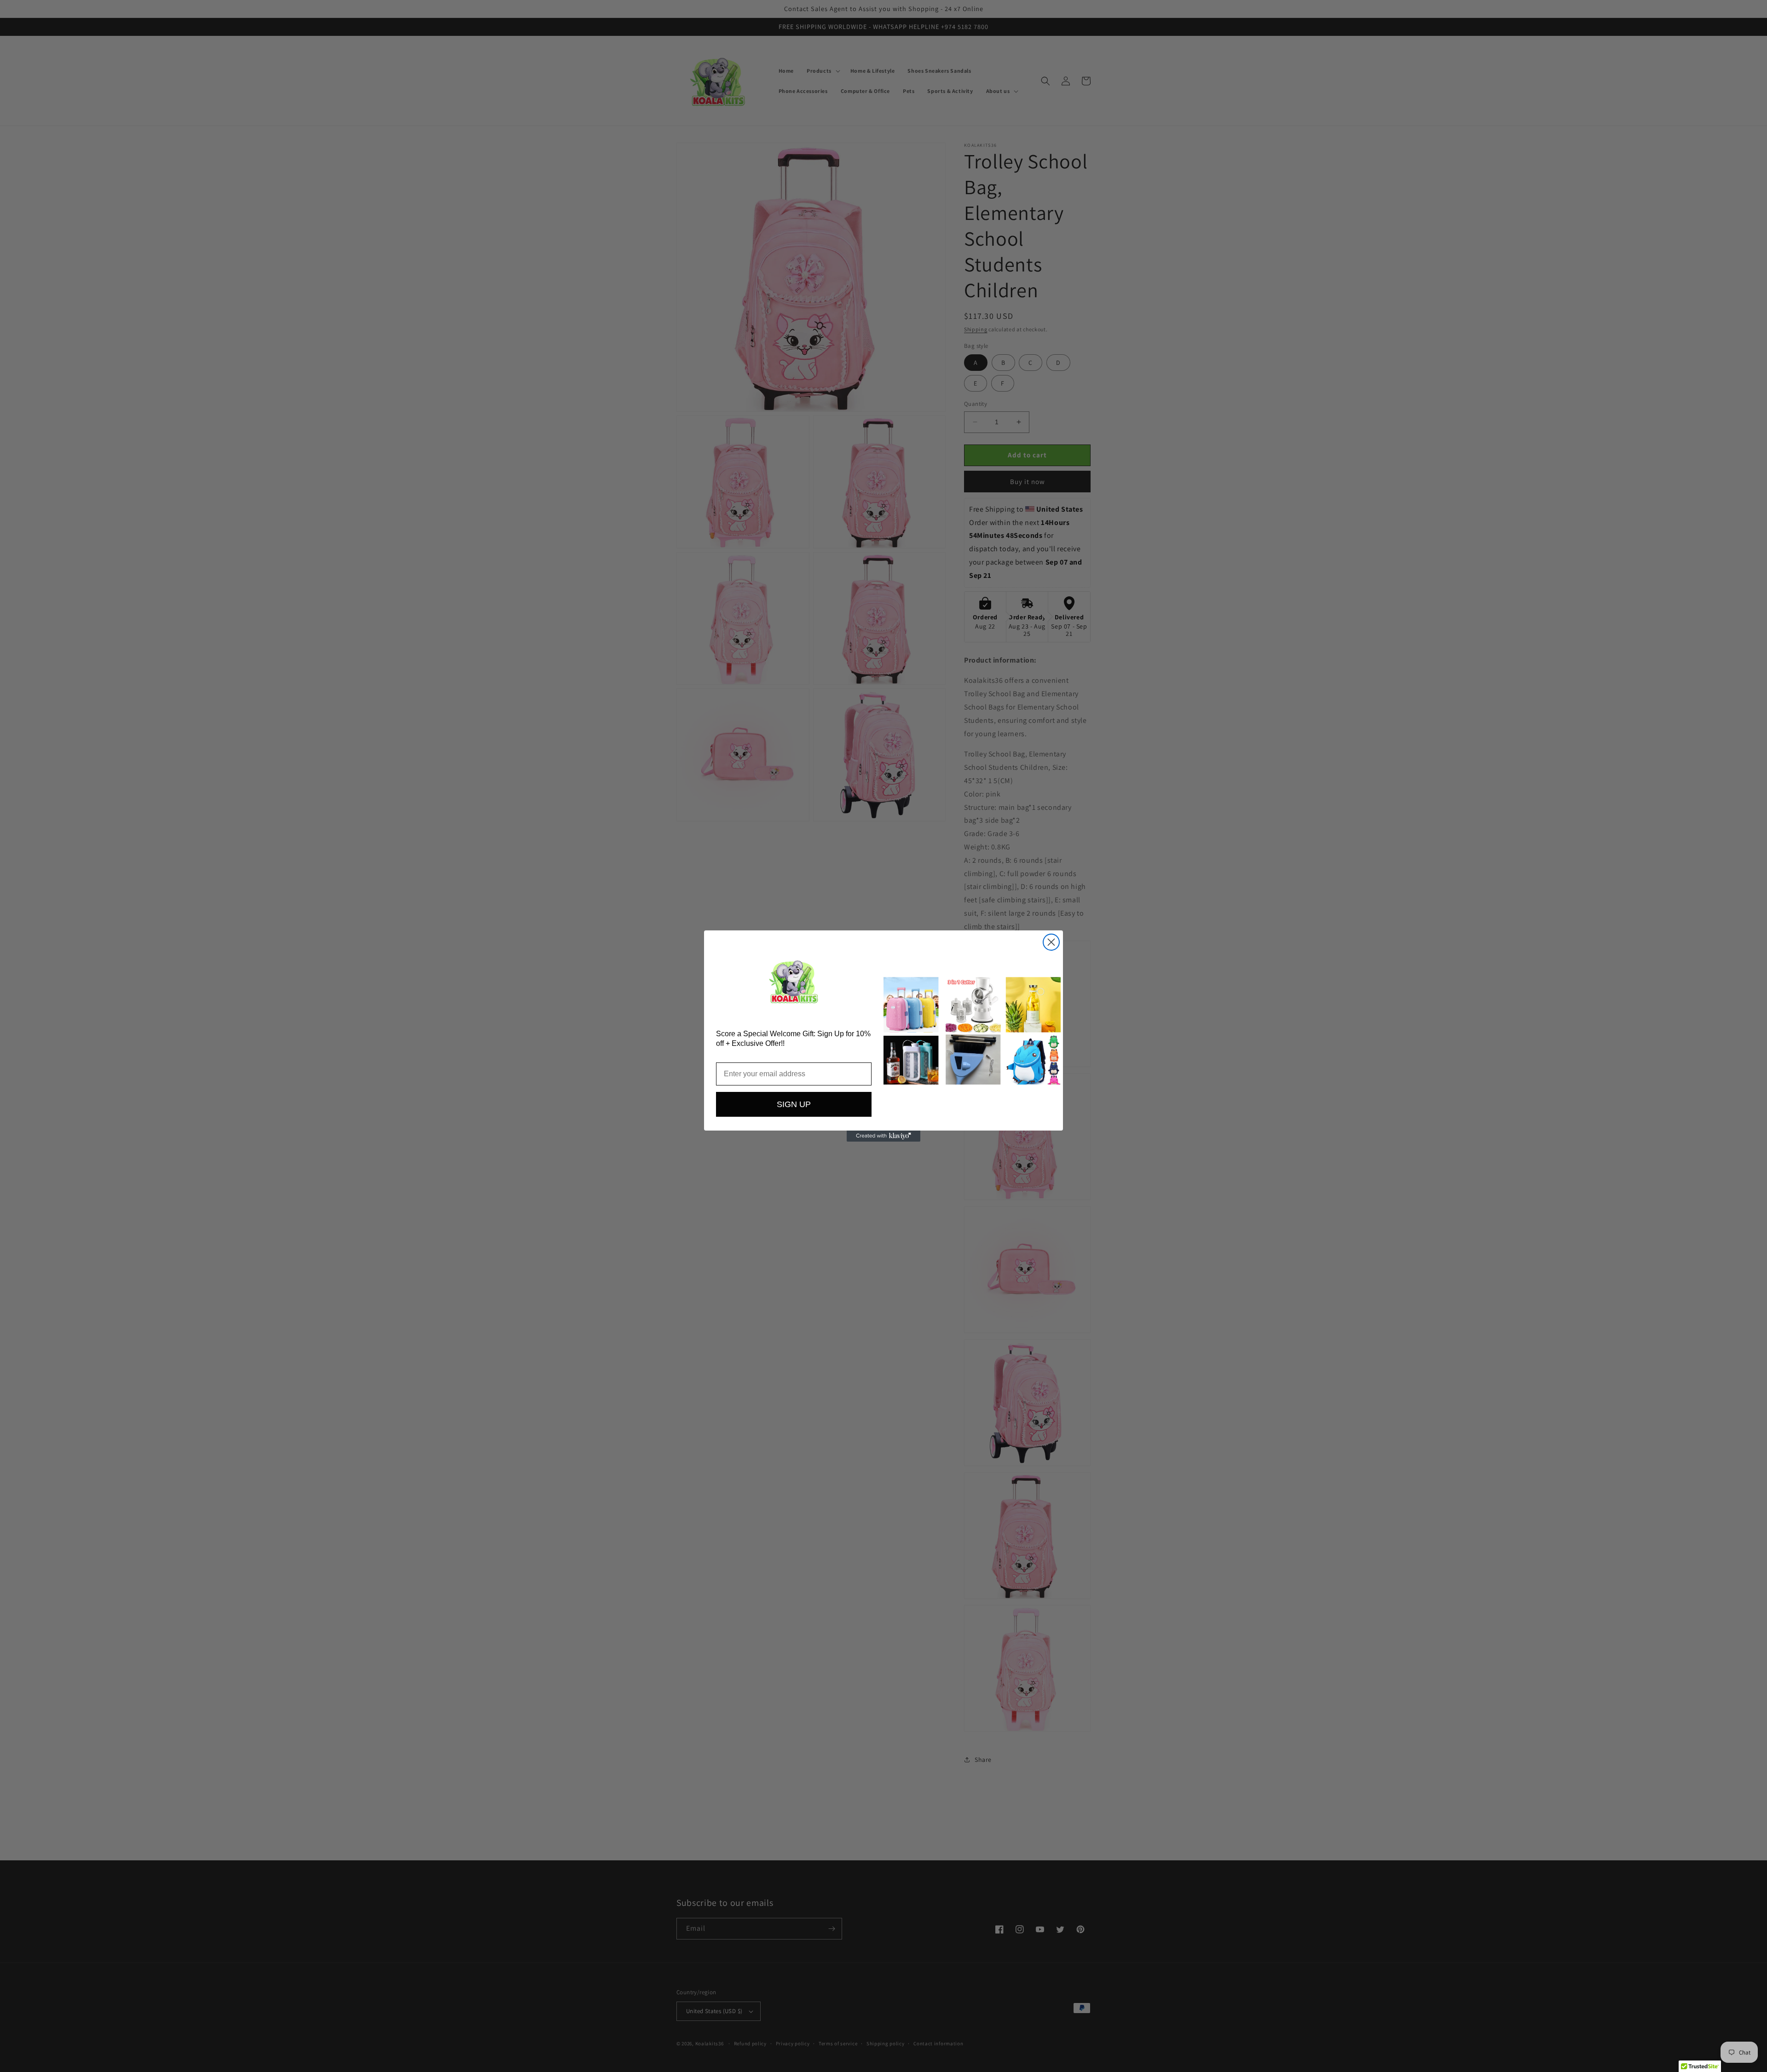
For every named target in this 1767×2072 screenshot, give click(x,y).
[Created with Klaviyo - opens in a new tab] (883, 1136)
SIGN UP (794, 1104)
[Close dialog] (1051, 942)
